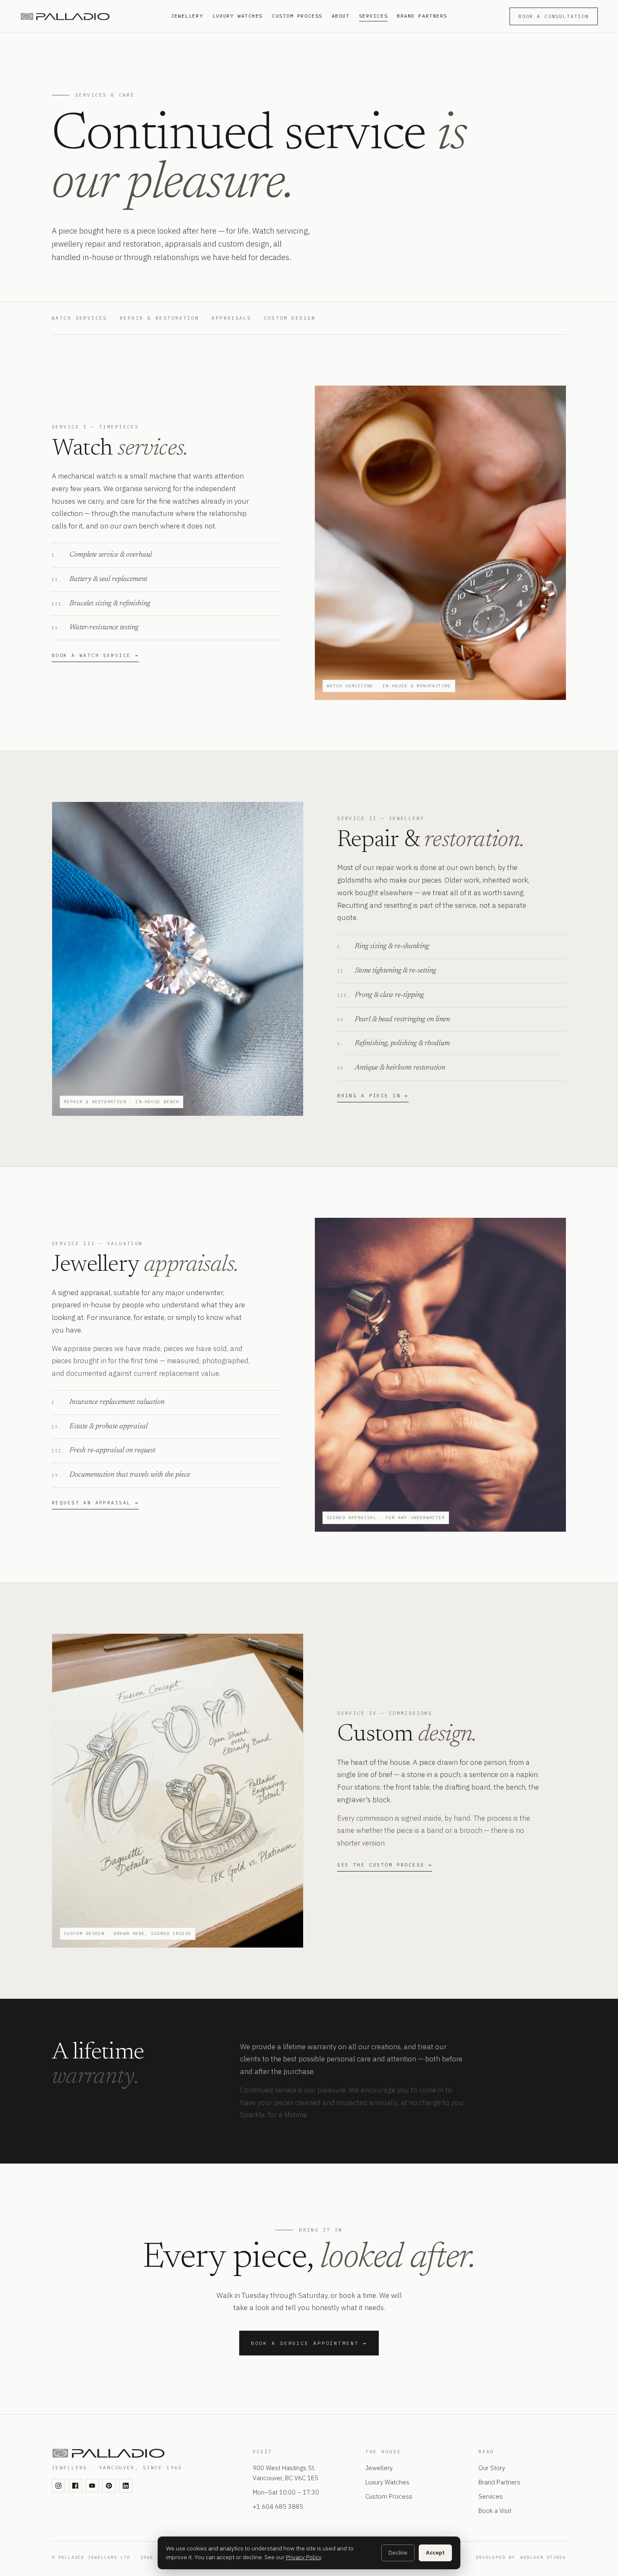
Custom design (290, 318)
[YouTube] (92, 2486)
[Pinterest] (109, 2486)
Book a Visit (495, 2511)
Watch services (79, 318)
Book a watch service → (95, 655)
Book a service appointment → (309, 2343)
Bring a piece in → (373, 1096)
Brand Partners (422, 16)
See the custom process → (385, 1865)
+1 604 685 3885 (278, 2506)
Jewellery (187, 16)
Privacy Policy (304, 2557)
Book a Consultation (554, 16)
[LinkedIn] (126, 2486)
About (341, 16)
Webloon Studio (543, 2557)
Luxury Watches (238, 16)
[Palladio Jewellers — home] (90, 17)
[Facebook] (75, 2486)
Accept (435, 2553)
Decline (398, 2553)
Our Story (492, 2468)
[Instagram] (58, 2486)
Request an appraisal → (95, 1503)
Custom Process (297, 16)
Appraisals (231, 318)
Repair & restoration (159, 318)
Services (373, 16)
